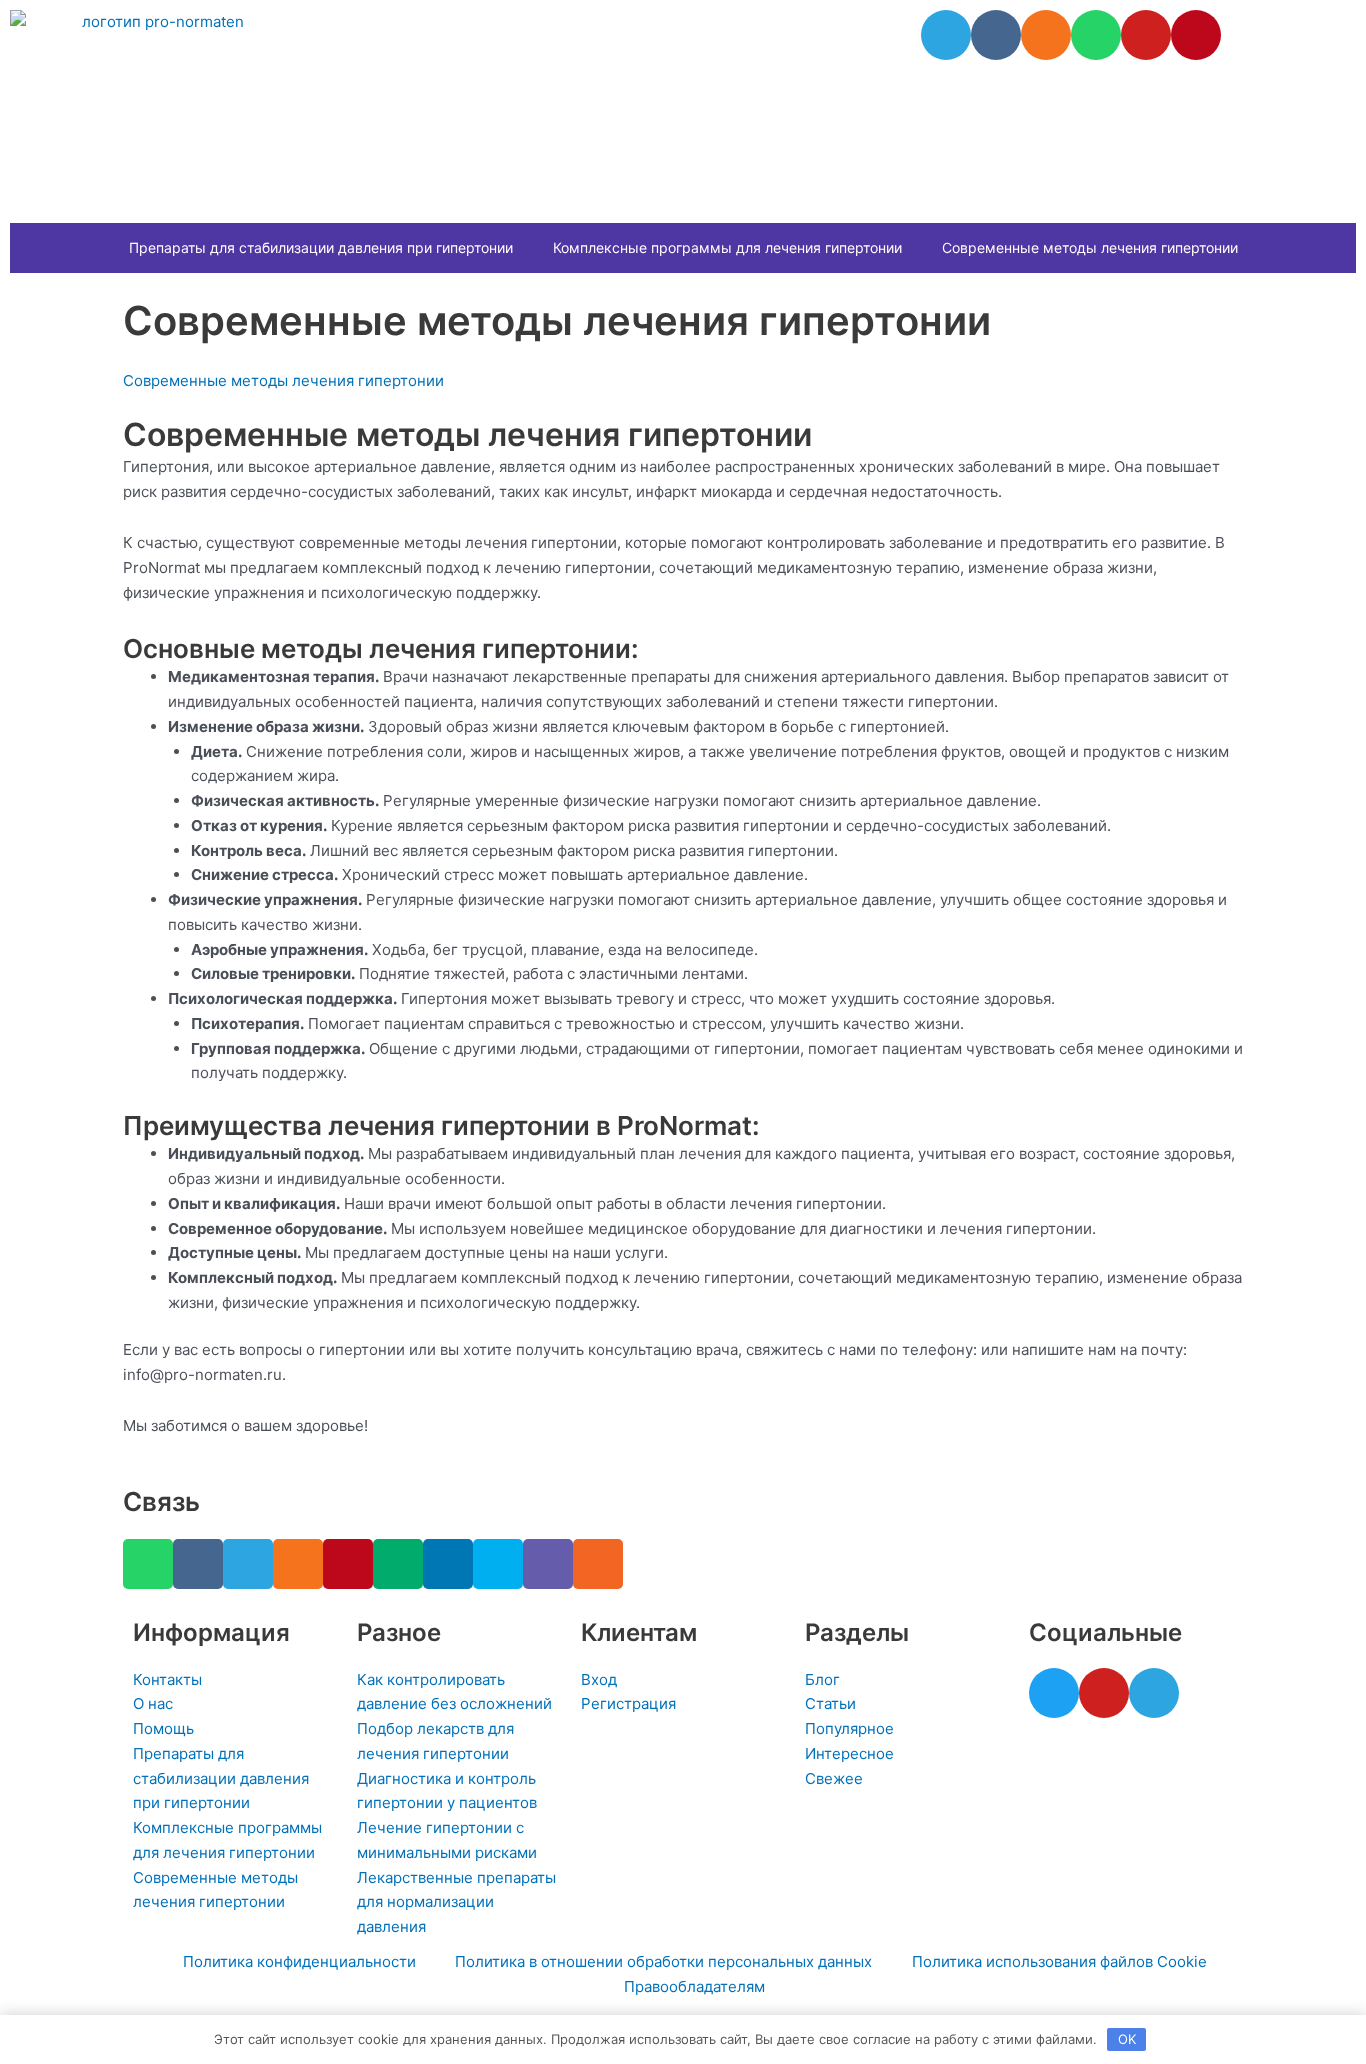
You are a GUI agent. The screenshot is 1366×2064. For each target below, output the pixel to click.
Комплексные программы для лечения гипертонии (727, 247)
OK (1127, 2039)
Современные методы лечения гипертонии (1090, 247)
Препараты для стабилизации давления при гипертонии (321, 247)
